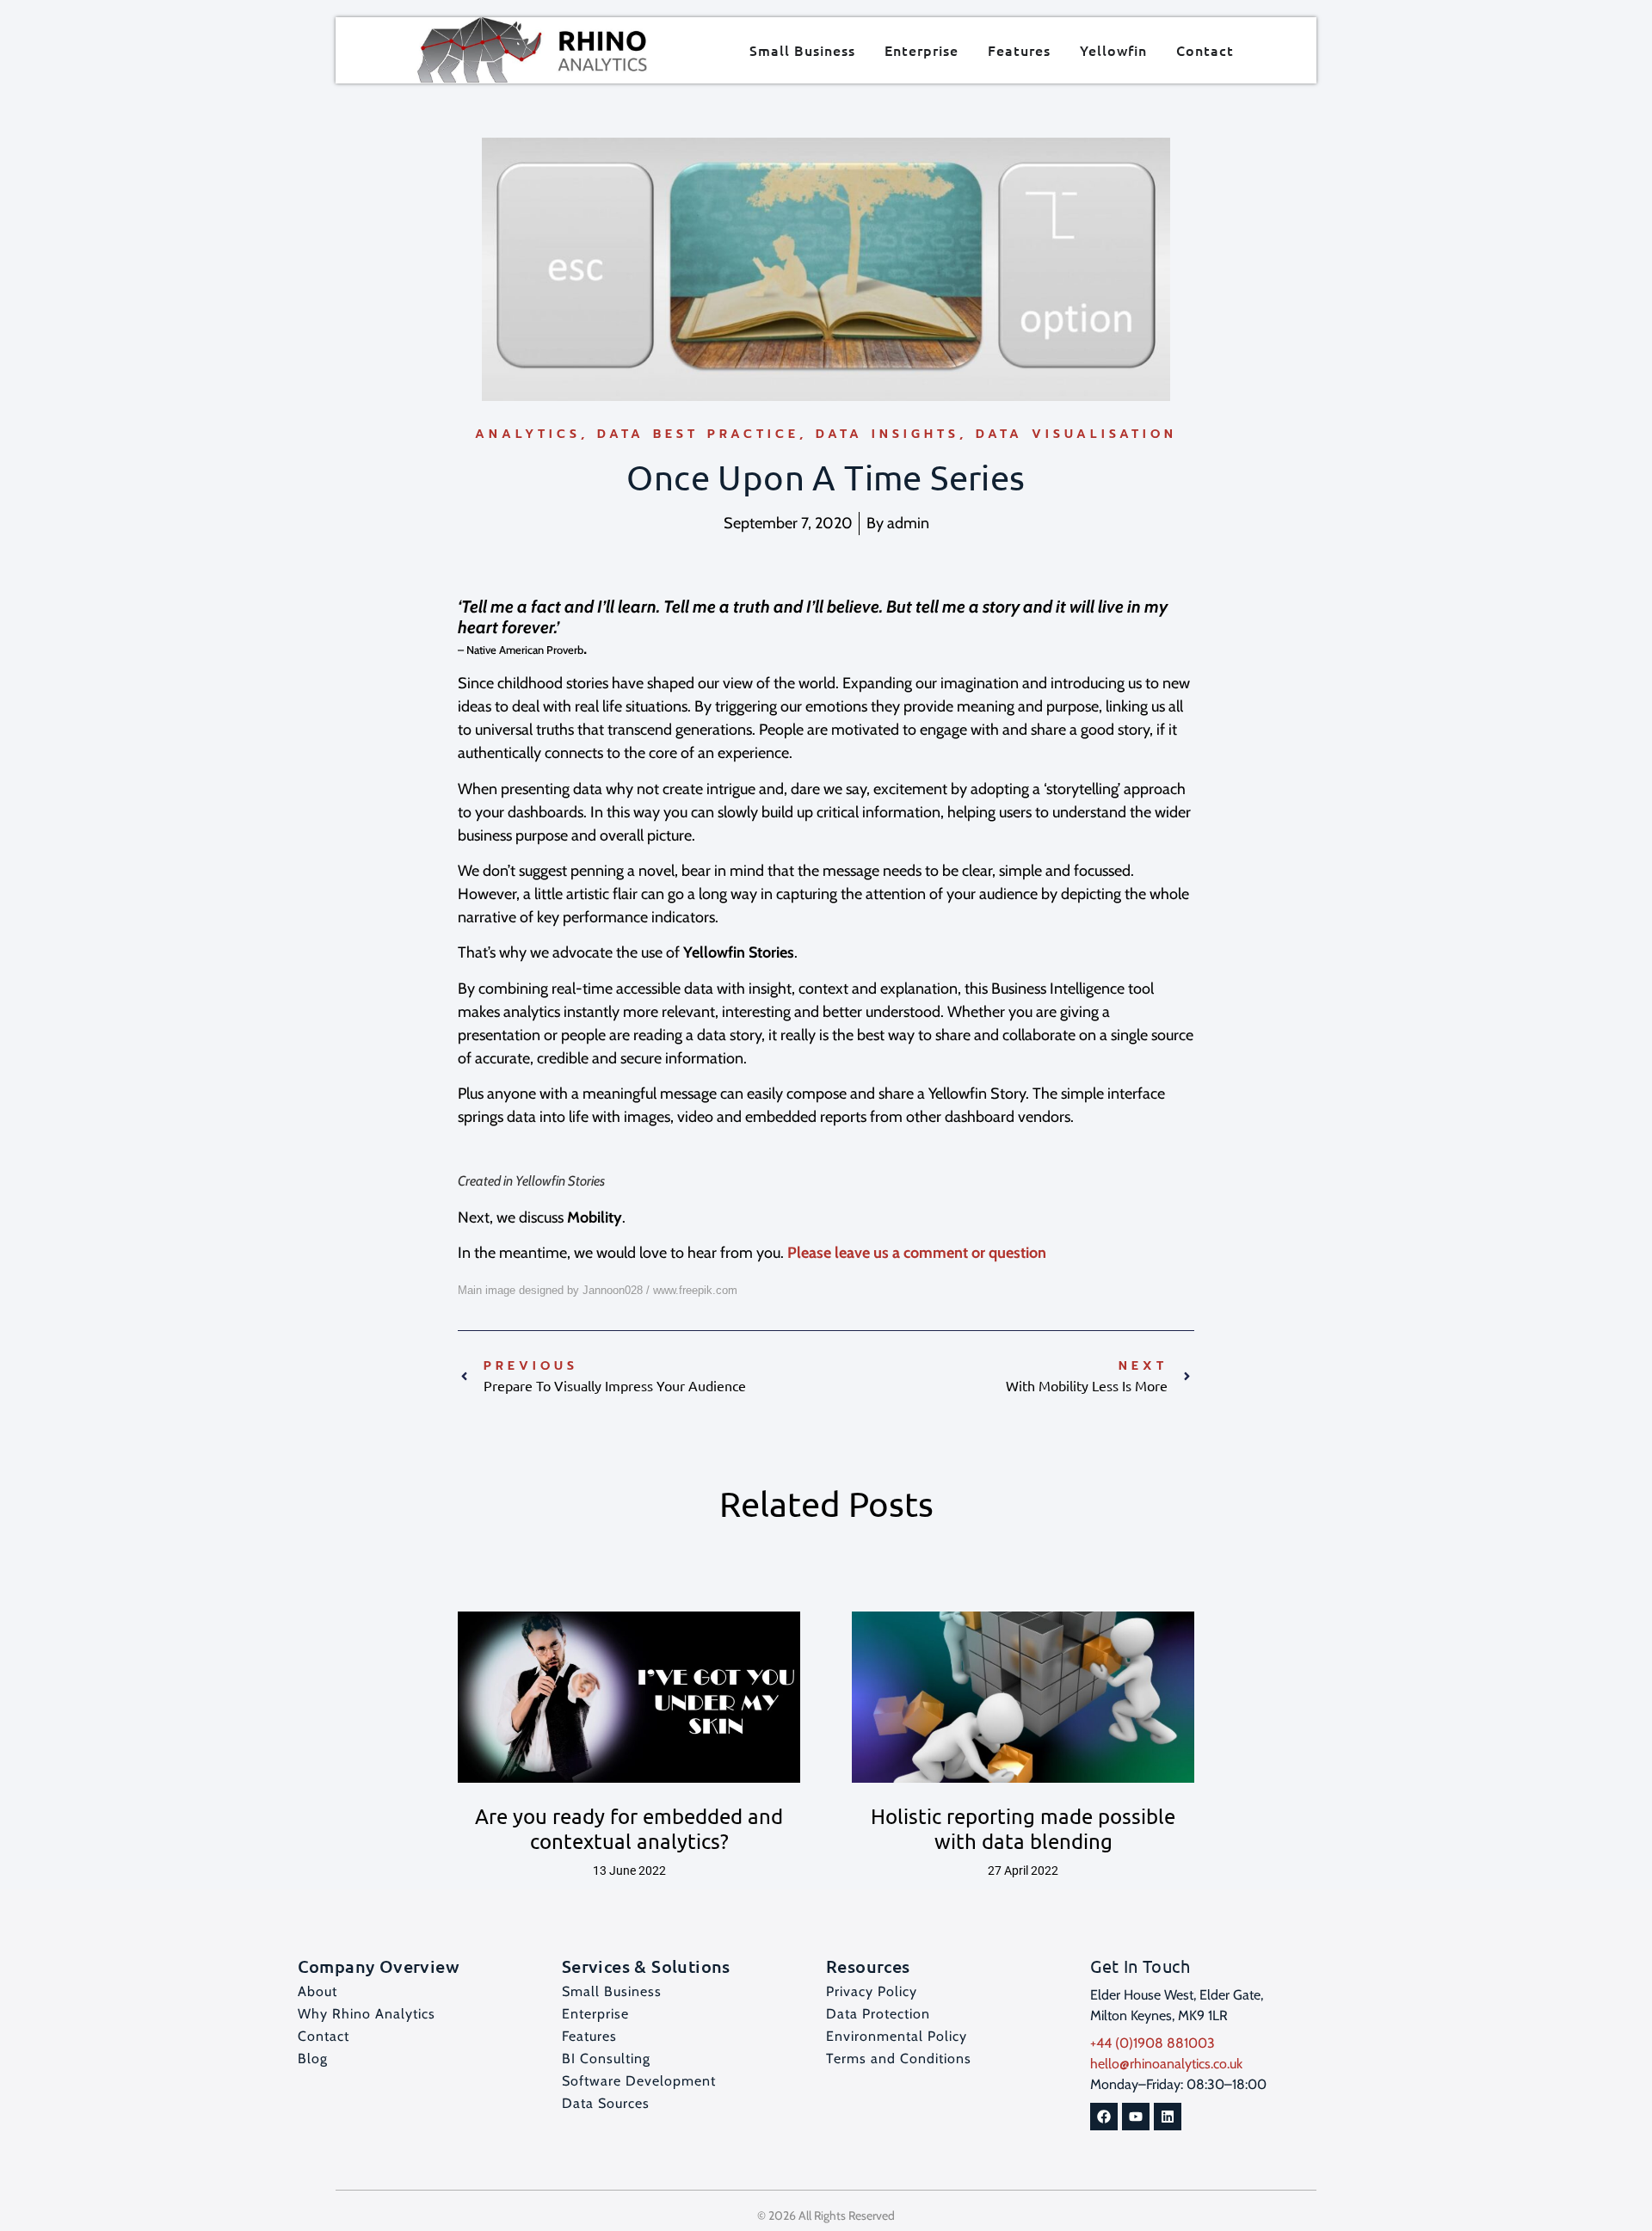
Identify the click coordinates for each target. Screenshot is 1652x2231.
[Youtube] (1136, 2117)
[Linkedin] (1168, 2117)
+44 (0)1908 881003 (1153, 2043)
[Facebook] (1104, 2117)
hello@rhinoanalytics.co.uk (1166, 2064)
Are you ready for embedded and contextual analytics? (629, 1828)
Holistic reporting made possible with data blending (1023, 1828)
